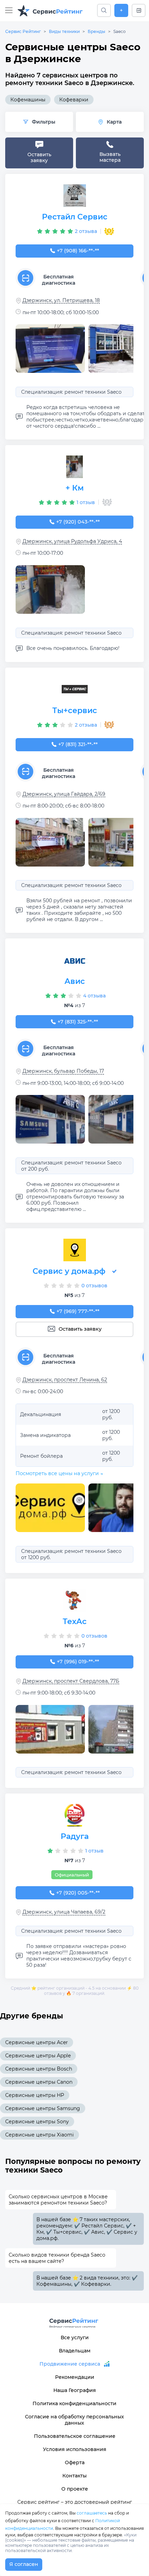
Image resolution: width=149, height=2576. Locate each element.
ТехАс (75, 1621)
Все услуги (75, 2337)
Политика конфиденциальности (74, 2403)
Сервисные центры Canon (39, 2082)
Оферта (75, 2462)
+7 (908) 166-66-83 (78, 251)
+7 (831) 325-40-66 (78, 1022)
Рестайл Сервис (75, 217)
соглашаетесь (92, 2513)
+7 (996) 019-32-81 (78, 1662)
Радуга (75, 1836)
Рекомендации (75, 2377)
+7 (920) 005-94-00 (78, 1893)
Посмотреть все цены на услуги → (59, 1473)
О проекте (75, 2489)
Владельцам (75, 2351)
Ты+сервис (75, 710)
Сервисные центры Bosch (39, 2069)
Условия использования (75, 2449)
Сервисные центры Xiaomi (40, 2135)
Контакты (74, 2476)
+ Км (75, 488)
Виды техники (64, 31)
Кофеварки (74, 100)
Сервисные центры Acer (37, 2042)
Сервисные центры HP (35, 2095)
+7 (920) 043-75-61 (78, 522)
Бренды (97, 31)
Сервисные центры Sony (37, 2122)
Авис (75, 981)
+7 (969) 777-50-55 (78, 1311)
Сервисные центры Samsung (43, 2108)
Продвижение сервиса (70, 2364)
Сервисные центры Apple (38, 2056)
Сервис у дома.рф (69, 1271)
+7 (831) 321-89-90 (78, 744)
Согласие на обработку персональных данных (74, 2420)
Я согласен (24, 2564)
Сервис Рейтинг (23, 31)
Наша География (75, 2390)
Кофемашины (28, 100)
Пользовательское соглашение (75, 2436)
